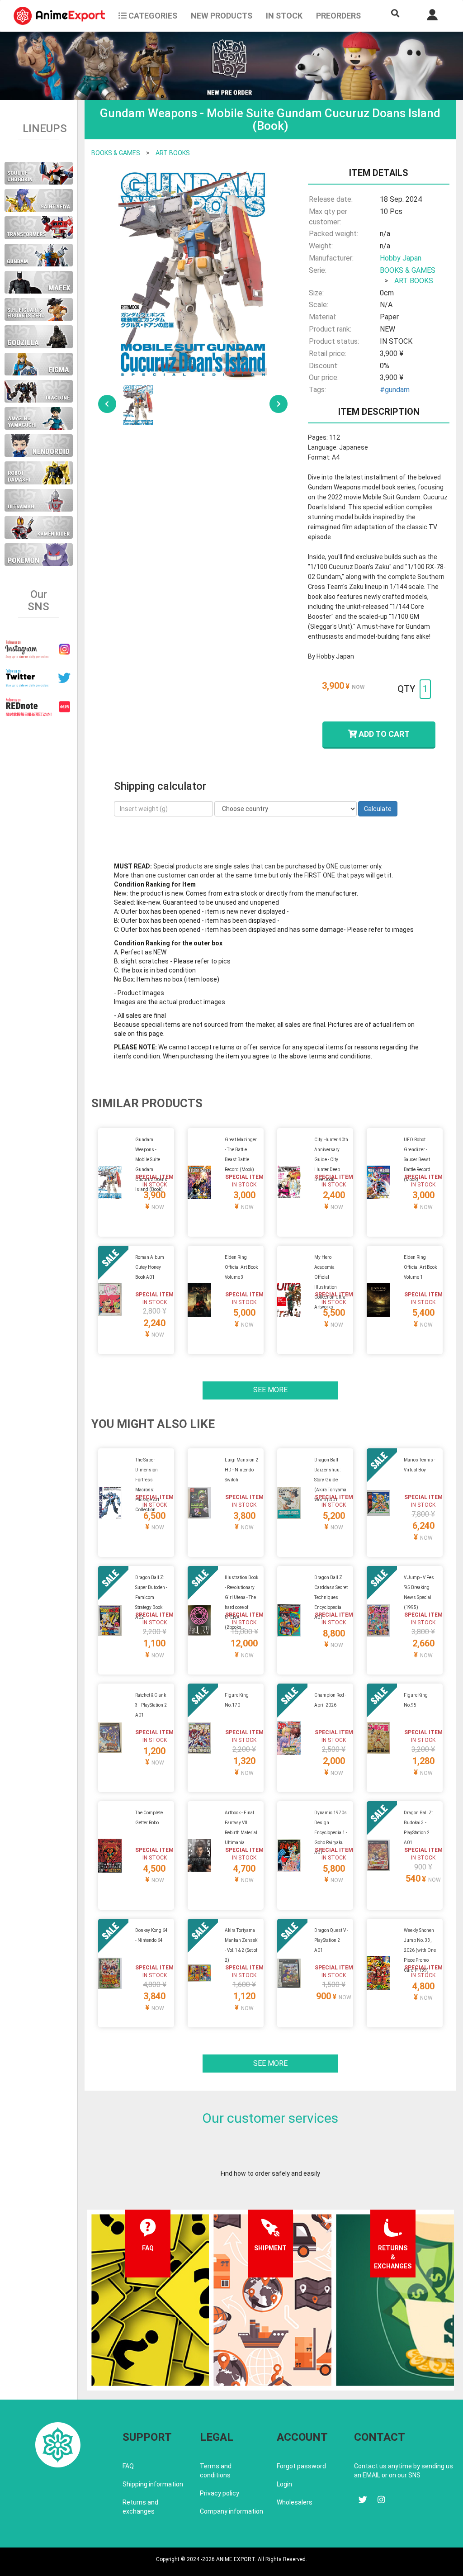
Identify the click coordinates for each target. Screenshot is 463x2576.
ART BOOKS (173, 153)
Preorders (338, 16)
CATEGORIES (152, 16)
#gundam (395, 390)
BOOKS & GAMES (116, 153)
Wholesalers (295, 2502)
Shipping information (153, 2484)
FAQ (128, 2466)
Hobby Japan (401, 258)
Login (284, 2484)
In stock (284, 16)
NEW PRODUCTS (222, 16)
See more (270, 1390)
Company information (231, 2511)
